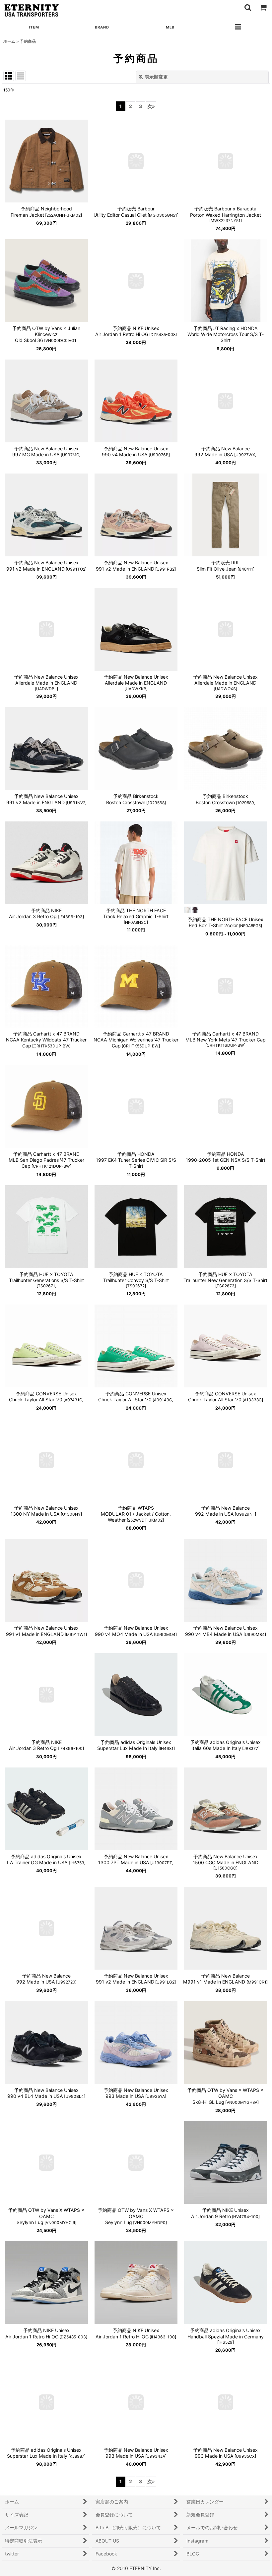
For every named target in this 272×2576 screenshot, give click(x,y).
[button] (247, 7)
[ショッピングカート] (263, 7)
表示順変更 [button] (156, 77)
